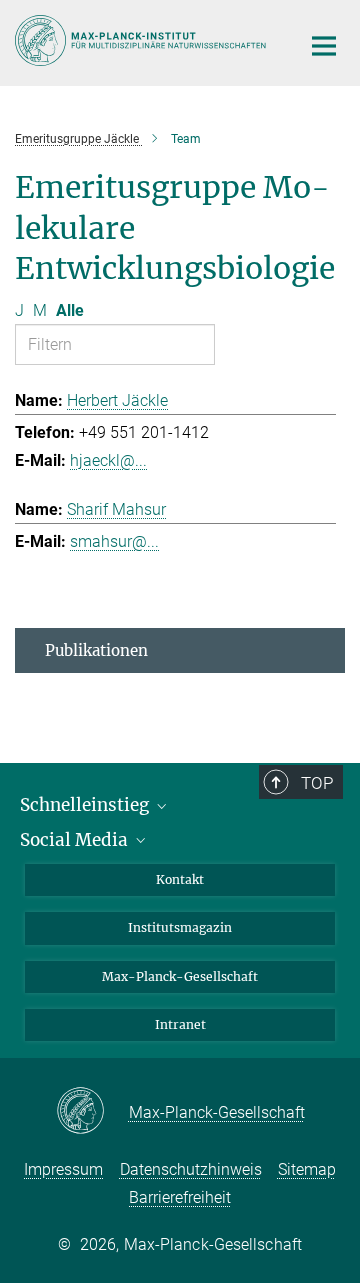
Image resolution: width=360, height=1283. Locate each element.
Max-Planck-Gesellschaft (180, 976)
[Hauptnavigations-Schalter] (324, 46)
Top (317, 783)
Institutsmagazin (180, 927)
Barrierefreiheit (180, 1197)
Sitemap (307, 1169)
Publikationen (96, 650)
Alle (70, 310)
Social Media (76, 840)
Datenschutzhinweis (191, 1169)
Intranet (180, 1024)
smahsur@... (114, 541)
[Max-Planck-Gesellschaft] (92, 1112)
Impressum (63, 1169)
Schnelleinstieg (86, 805)
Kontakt (180, 879)
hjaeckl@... (108, 460)
